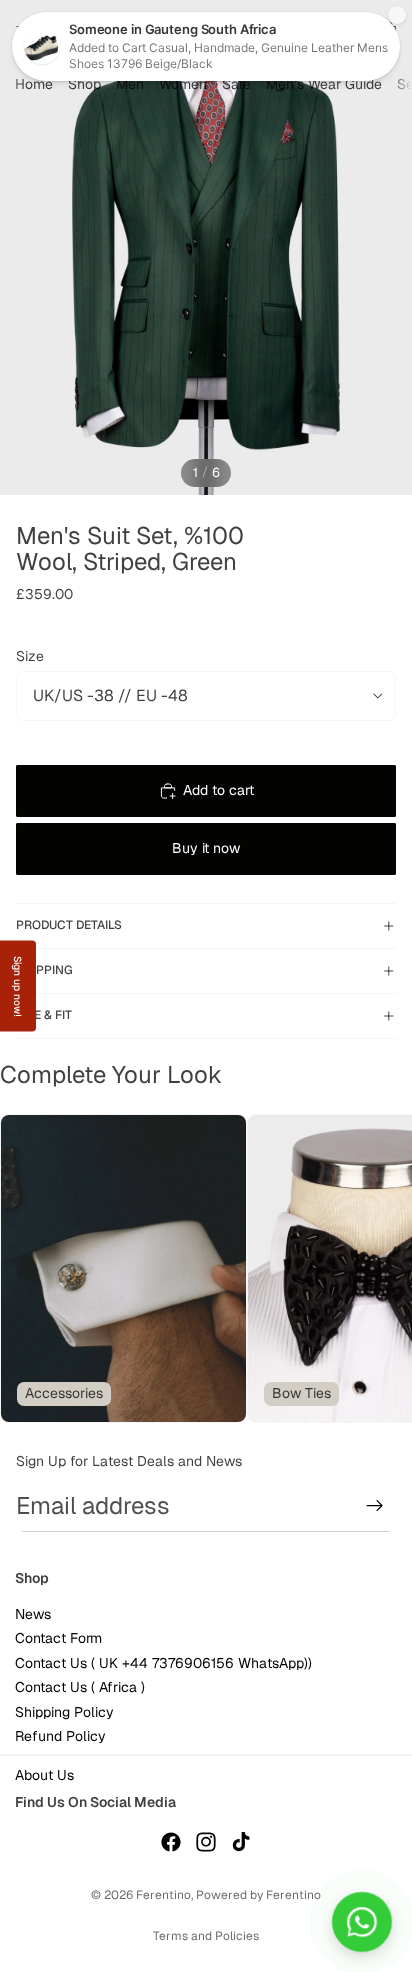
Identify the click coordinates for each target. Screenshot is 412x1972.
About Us (44, 1776)
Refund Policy (60, 1736)
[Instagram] (206, 1842)
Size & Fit (44, 1015)
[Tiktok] (241, 1842)
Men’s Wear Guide (324, 84)
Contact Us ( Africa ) (80, 1687)
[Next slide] (372, 1269)
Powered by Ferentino (258, 1895)
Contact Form (58, 1639)
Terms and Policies (206, 1936)
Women (183, 84)
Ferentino (163, 1895)
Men (130, 84)
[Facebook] (171, 1842)
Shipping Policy (64, 1712)
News (33, 1614)
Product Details (69, 925)
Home (34, 84)
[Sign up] (375, 1506)
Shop (84, 84)
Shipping (44, 970)
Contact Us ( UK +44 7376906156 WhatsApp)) (163, 1663)
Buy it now (206, 848)
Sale (236, 84)
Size (30, 656)
